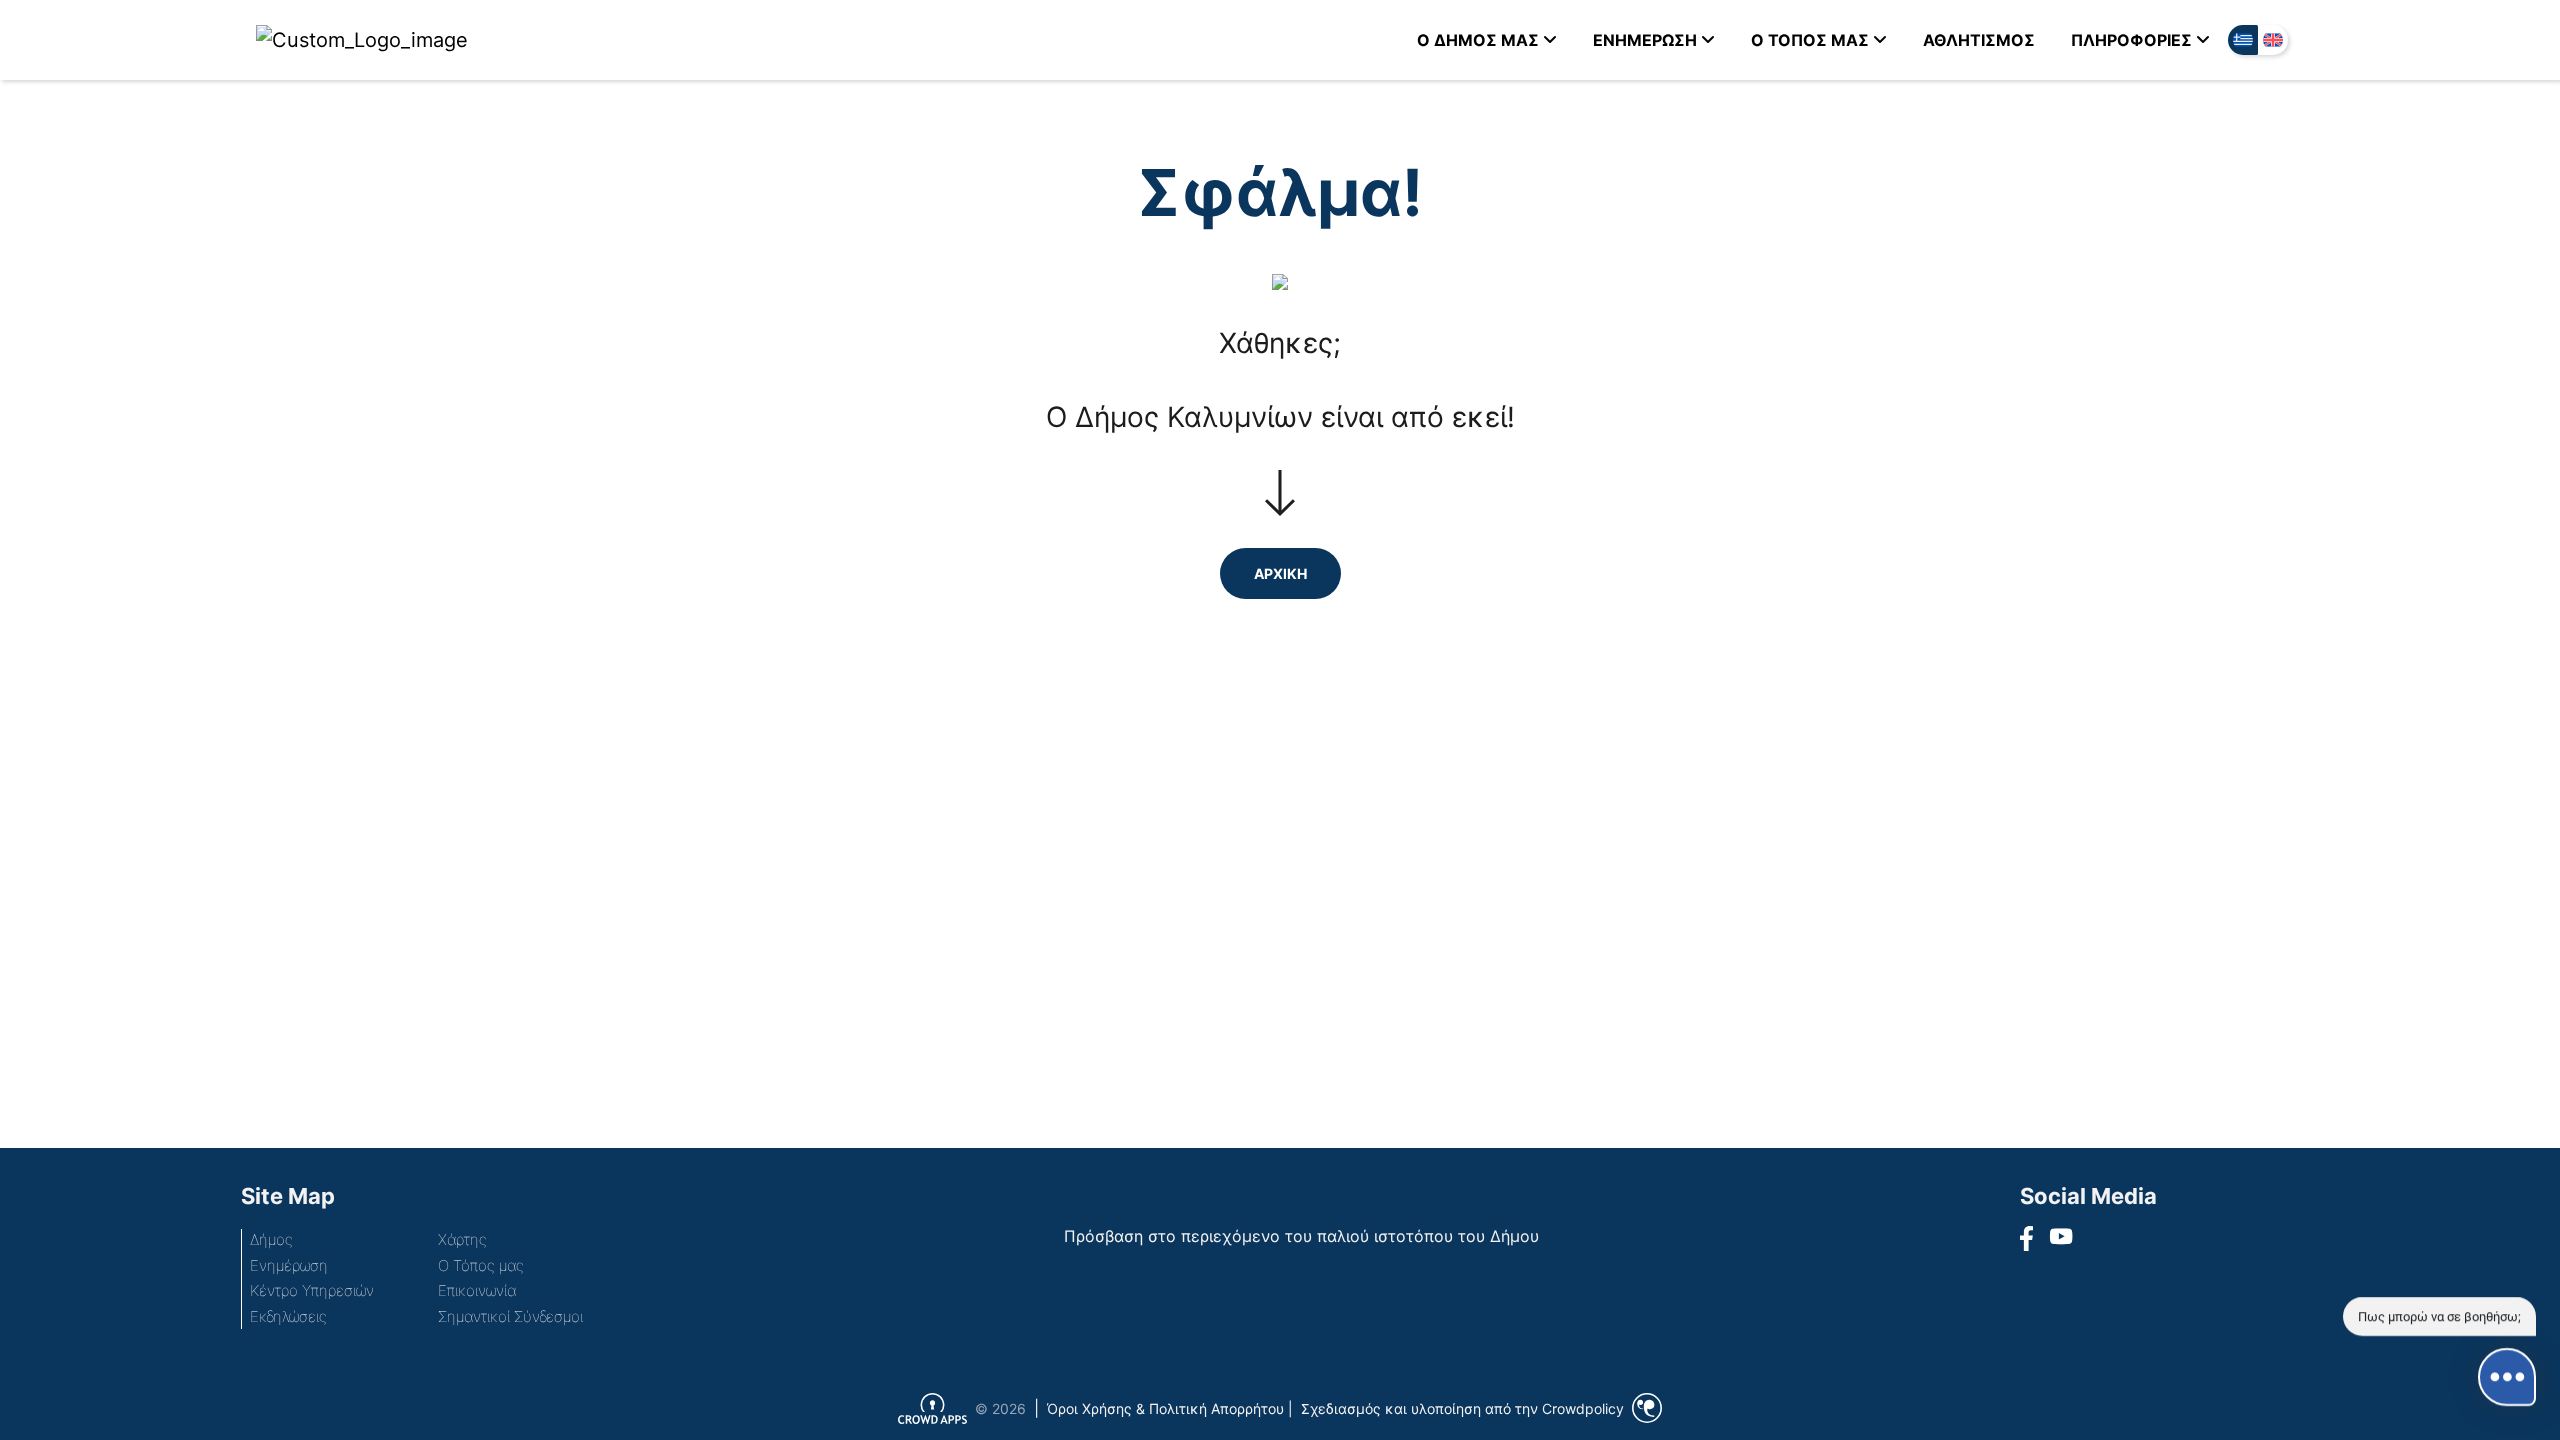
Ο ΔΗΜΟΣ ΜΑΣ (1478, 40)
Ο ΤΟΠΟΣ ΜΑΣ (1810, 40)
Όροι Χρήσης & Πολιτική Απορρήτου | (1170, 1408)
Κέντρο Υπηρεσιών (312, 1290)
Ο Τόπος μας (481, 1265)
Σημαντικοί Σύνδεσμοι (510, 1316)
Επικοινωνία (477, 1290)
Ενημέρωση (289, 1265)
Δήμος (271, 1239)
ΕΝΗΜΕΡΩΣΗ (1645, 40)
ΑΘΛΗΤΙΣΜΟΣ (1979, 40)
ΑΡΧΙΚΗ (1280, 573)
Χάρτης (462, 1239)
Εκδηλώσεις (288, 1316)
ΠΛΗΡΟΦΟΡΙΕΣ (2131, 40)
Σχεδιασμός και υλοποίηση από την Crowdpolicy (1462, 1408)
